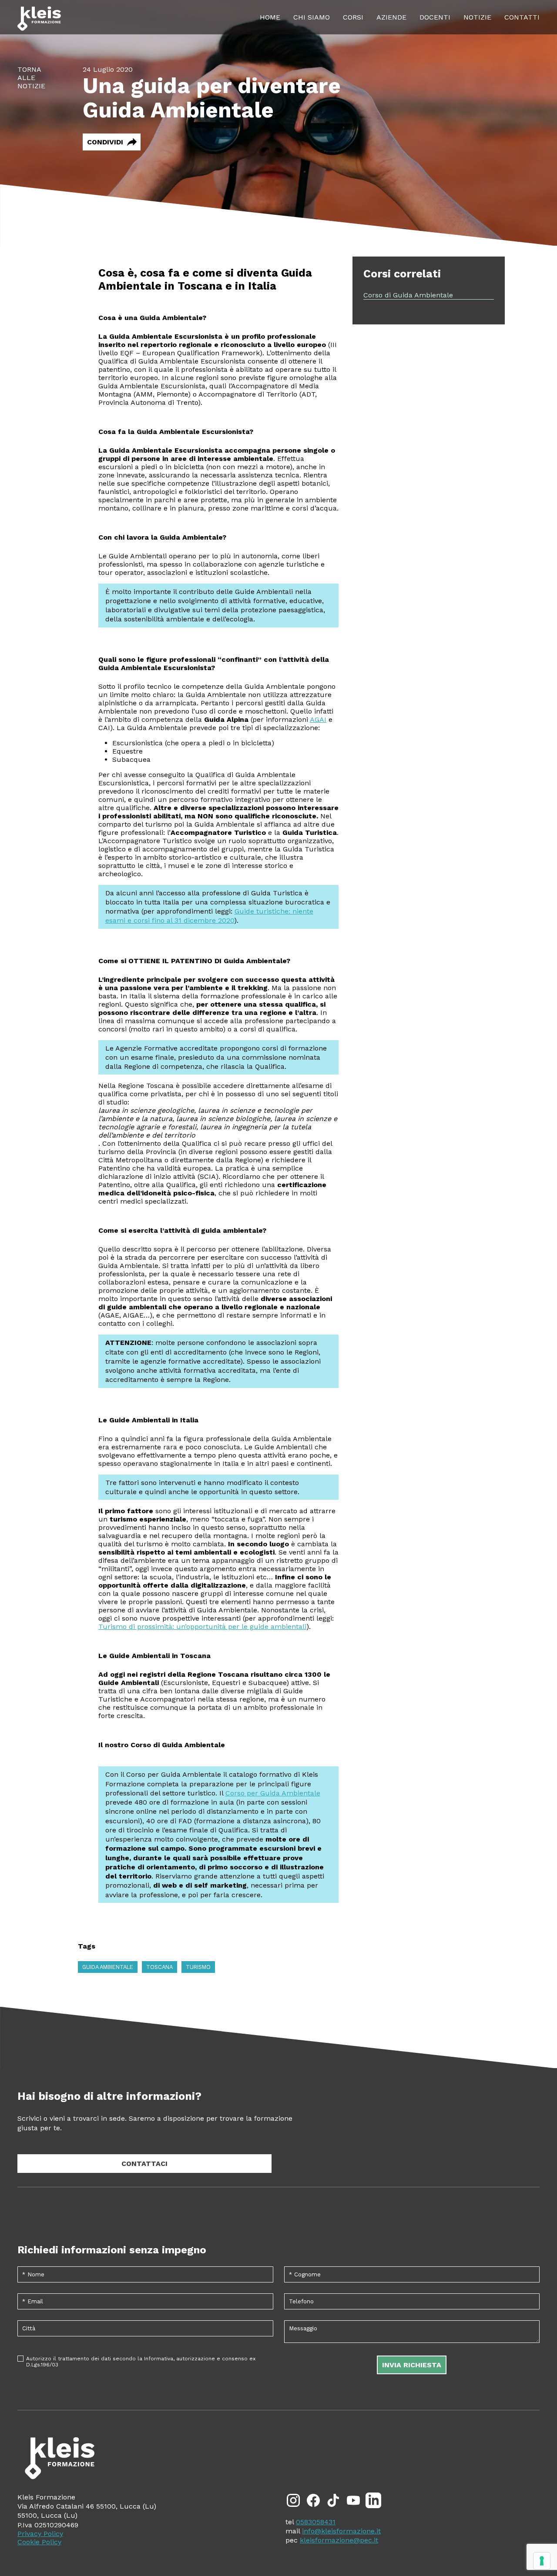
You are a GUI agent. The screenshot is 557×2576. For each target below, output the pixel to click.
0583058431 (316, 2522)
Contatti (522, 17)
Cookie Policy (39, 2542)
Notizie (477, 17)
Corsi (353, 17)
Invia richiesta (412, 2365)
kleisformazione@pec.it (339, 2540)
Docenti (435, 17)
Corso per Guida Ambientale (273, 1793)
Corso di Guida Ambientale (408, 295)
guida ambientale (108, 1967)
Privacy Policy (40, 2534)
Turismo (198, 1967)
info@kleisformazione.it (341, 2531)
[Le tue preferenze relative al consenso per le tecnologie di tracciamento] (542, 2561)
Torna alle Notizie (31, 78)
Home (270, 17)
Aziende (391, 17)
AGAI (318, 719)
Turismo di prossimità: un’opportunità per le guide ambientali (202, 1627)
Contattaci (144, 2164)
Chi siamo (312, 17)
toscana (159, 1967)
